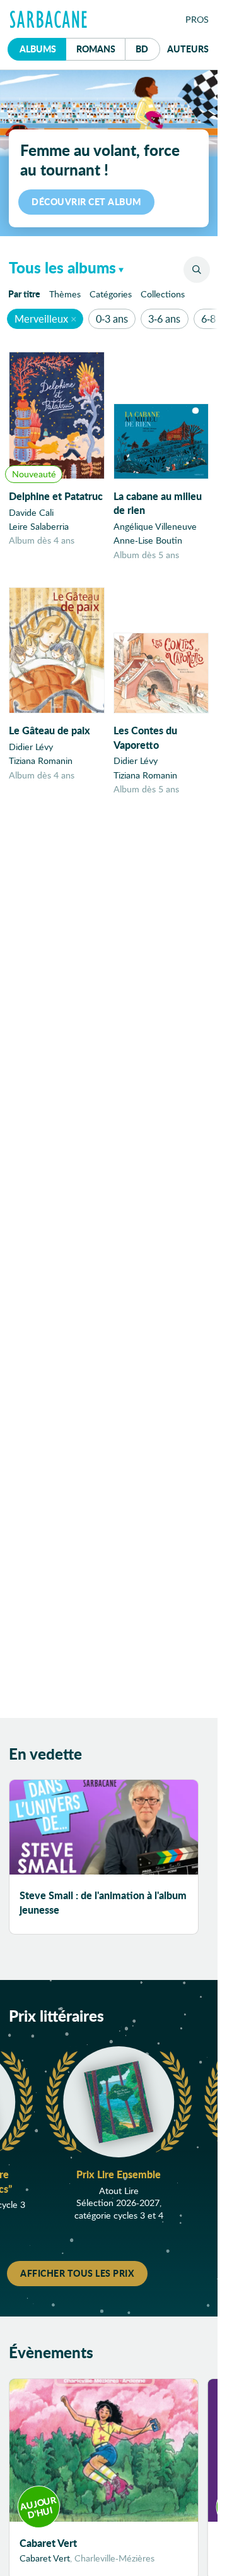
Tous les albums (62, 267)
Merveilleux (41, 319)
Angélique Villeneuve (155, 526)
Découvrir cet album (86, 201)
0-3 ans (112, 319)
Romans (96, 49)
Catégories (111, 294)
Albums (38, 49)
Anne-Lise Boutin (148, 540)
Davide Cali (31, 512)
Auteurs (188, 49)
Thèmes (65, 294)
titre (24, 294)
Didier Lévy (31, 747)
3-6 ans (164, 319)
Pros (197, 19)
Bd (148, 48)
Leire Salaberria (39, 526)
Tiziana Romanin (41, 760)
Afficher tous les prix (77, 2273)
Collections (163, 294)
